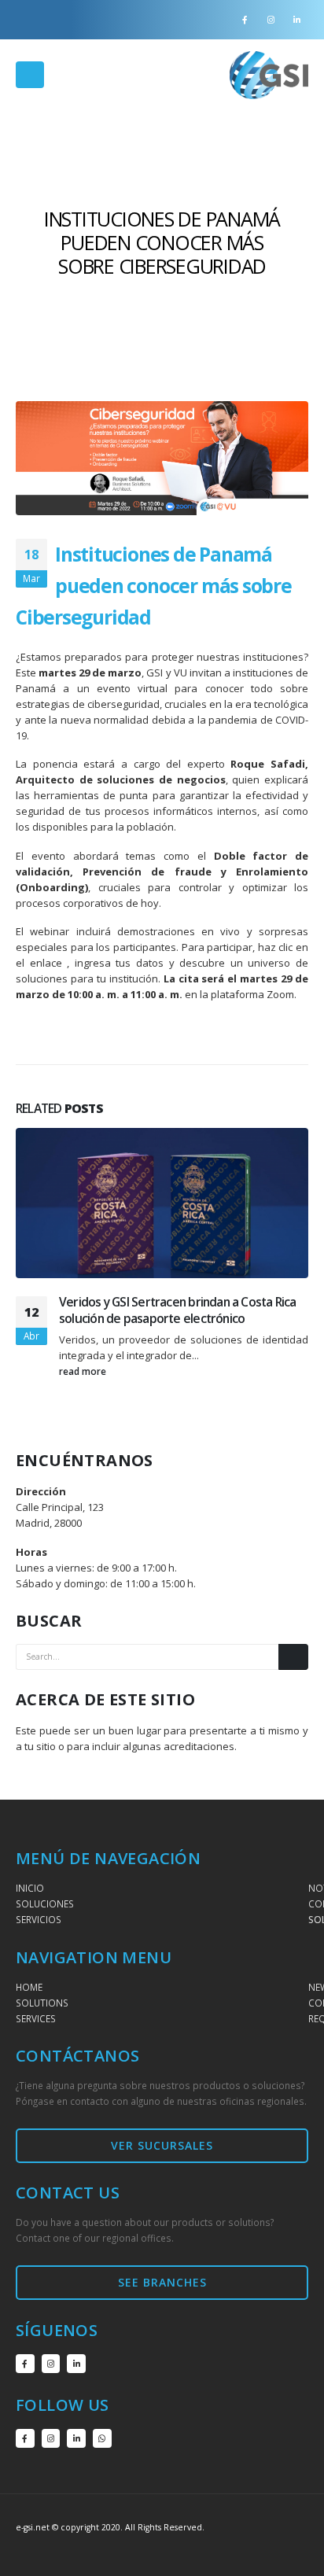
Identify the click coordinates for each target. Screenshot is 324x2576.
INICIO (30, 1888)
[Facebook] (245, 20)
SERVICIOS (39, 1919)
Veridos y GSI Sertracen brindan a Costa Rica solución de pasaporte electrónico (178, 1310)
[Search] (293, 1657)
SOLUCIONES (45, 1903)
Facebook (25, 2364)
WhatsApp (102, 2438)
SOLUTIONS (42, 2003)
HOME (29, 1987)
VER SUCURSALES (162, 2145)
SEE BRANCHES (162, 2282)
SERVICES (36, 2018)
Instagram (51, 2364)
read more (84, 1371)
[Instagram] (271, 20)
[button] (30, 75)
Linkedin (76, 2364)
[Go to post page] (162, 1203)
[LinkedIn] (296, 20)
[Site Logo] (269, 75)
